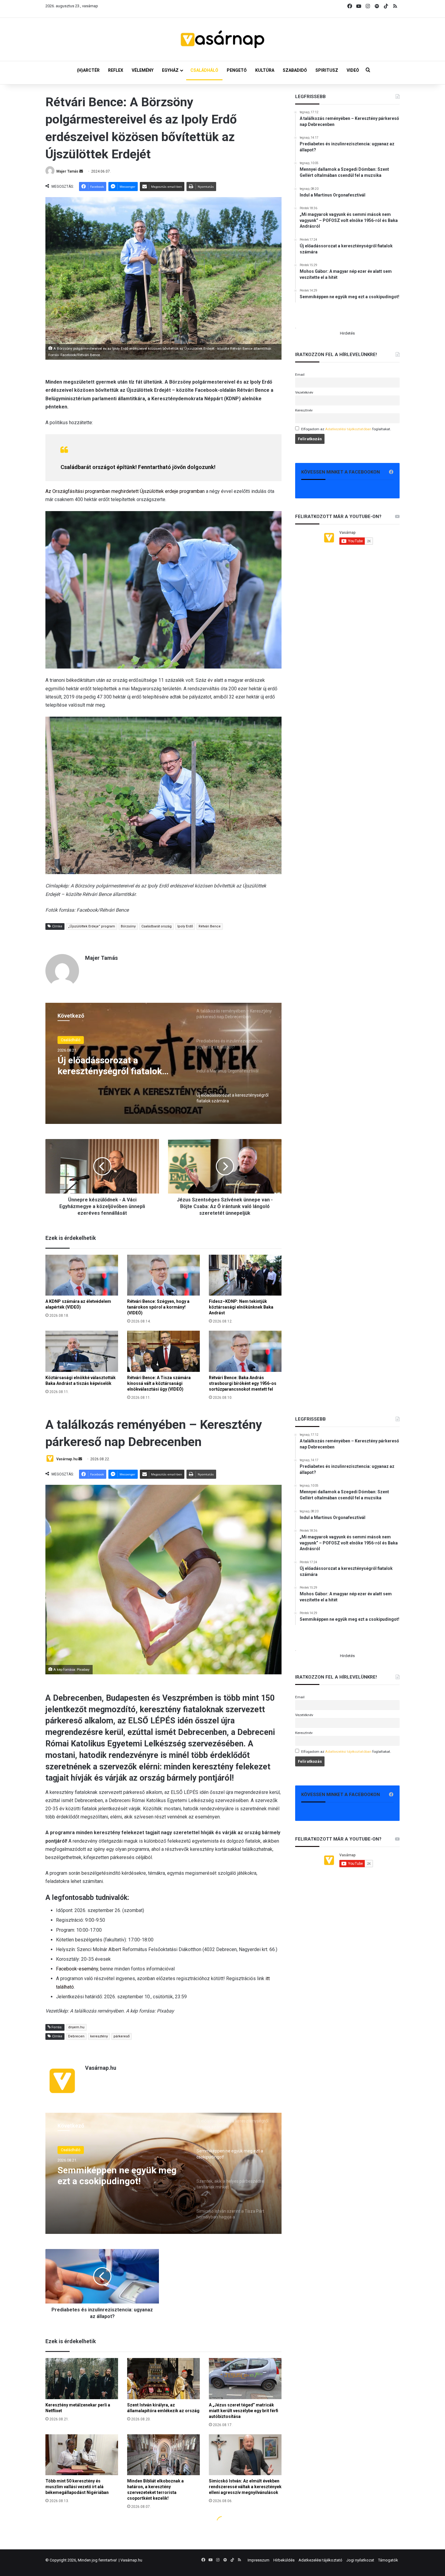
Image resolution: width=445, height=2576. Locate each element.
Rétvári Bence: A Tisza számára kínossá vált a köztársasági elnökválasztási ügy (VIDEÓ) (159, 1383)
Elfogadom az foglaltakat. (346, 429)
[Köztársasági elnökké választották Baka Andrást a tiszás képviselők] (82, 1351)
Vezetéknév (304, 392)
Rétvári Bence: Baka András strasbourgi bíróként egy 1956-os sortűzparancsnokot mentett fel (243, 1383)
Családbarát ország (157, 926)
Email (300, 375)
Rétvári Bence (210, 926)
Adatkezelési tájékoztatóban (348, 429)
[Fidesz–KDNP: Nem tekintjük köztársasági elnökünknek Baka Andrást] (245, 1275)
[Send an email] (81, 171)
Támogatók (388, 2560)
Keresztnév (304, 410)
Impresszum (259, 2560)
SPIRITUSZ (327, 70)
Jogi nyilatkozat (360, 2560)
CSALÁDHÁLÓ (204, 70)
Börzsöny (128, 926)
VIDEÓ (353, 70)
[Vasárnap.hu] (222, 39)
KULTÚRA (265, 70)
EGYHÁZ (170, 70)
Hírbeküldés (284, 2560)
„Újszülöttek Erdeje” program (92, 926)
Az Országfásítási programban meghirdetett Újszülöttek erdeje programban (125, 491)
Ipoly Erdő (185, 926)
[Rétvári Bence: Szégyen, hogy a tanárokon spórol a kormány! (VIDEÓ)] (163, 1275)
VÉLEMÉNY (143, 70)
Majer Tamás (67, 171)
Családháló (71, 1040)
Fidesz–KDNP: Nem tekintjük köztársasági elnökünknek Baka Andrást (241, 1307)
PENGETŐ (237, 70)
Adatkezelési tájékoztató (320, 2560)
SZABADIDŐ (295, 70)
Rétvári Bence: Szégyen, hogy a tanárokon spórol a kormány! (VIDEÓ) (158, 1307)
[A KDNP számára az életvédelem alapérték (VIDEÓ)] (82, 1275)
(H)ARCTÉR (88, 70)
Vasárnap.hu (131, 2560)
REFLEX (116, 70)
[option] (163, 1063)
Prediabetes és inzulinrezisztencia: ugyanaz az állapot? (116, 1066)
